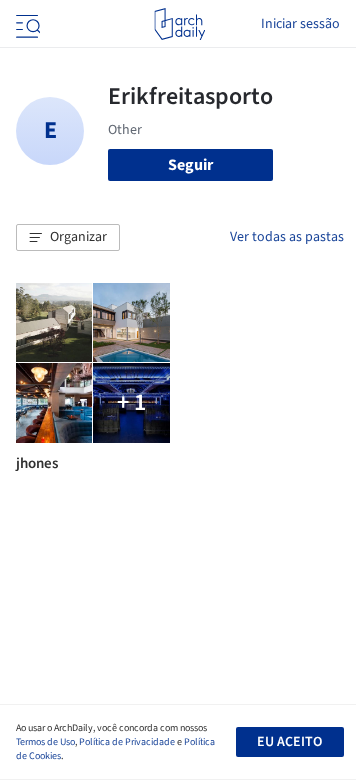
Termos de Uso (45, 742)
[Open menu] (26, 24)
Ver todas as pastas (287, 237)
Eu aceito (289, 742)
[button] (68, 238)
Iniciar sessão (300, 24)
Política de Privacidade (127, 742)
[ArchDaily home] (179, 24)
